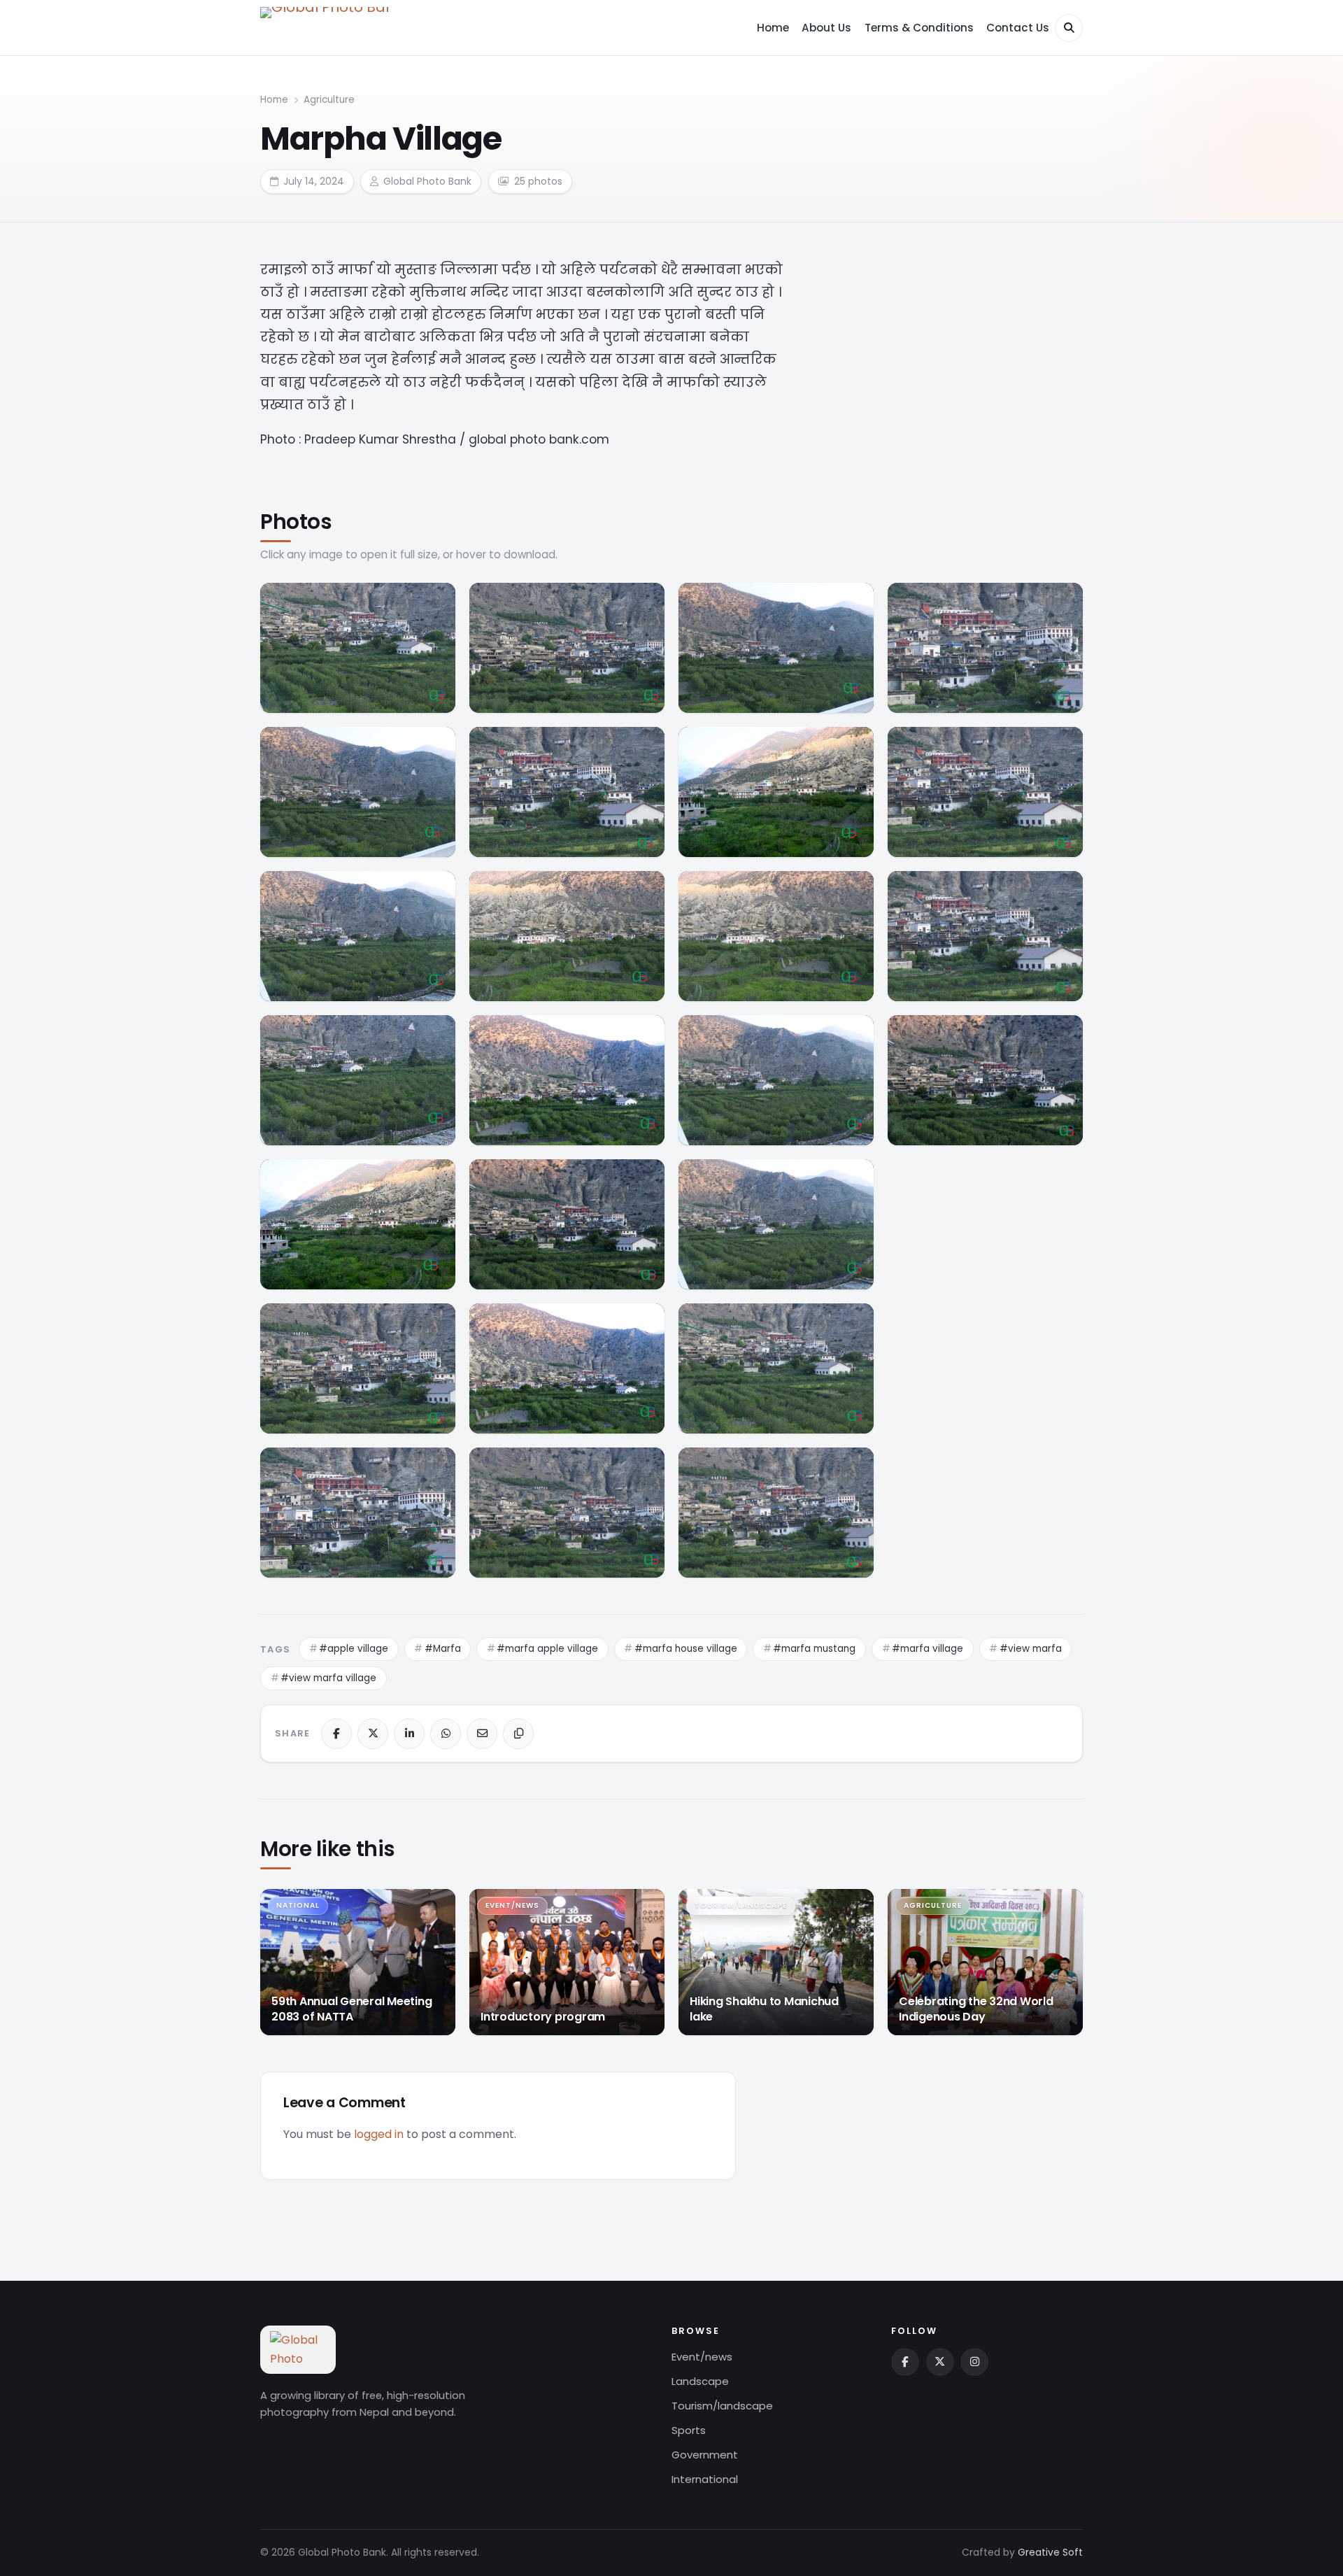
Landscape (700, 2381)
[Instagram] (974, 2362)
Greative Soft (1050, 2552)
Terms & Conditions (919, 28)
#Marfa (443, 1649)
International (705, 2479)
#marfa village (928, 1649)
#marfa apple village (547, 1649)
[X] (373, 1734)
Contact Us (1018, 28)
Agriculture (329, 100)
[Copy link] (518, 1734)
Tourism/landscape (722, 2406)
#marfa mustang (814, 1649)
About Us (826, 28)
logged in (379, 2134)
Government (705, 2455)
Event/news (702, 2357)
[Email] (482, 1734)
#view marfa (1031, 1649)
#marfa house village (686, 1649)
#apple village (354, 1649)
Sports (689, 2430)
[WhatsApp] (446, 1734)
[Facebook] (336, 1734)
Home (773, 28)
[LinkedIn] (409, 1734)
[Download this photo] (435, 600)
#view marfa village (328, 1678)
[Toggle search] (1069, 28)
